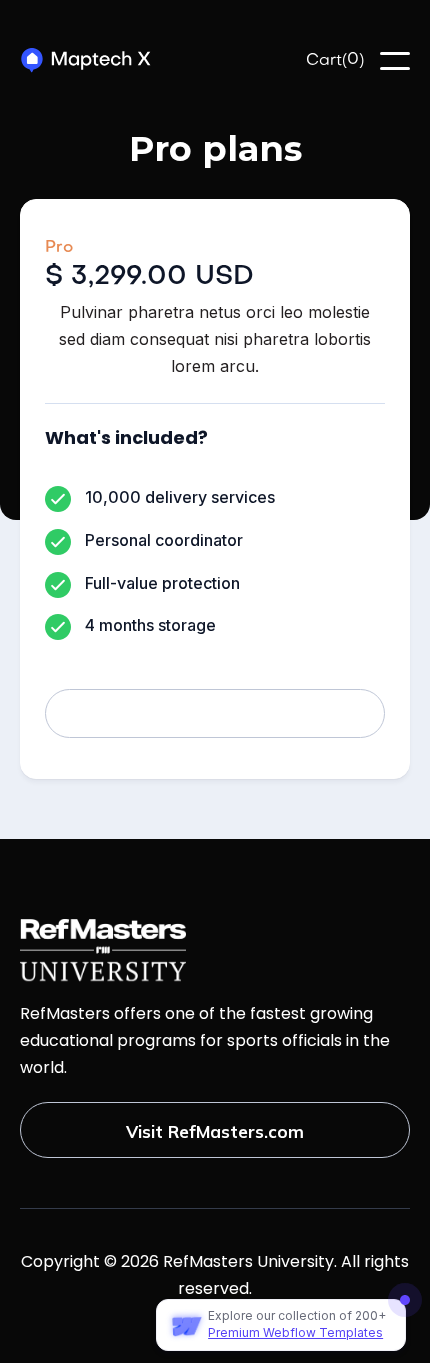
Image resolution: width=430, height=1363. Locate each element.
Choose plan (215, 715)
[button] (335, 61)
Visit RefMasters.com (215, 1131)
